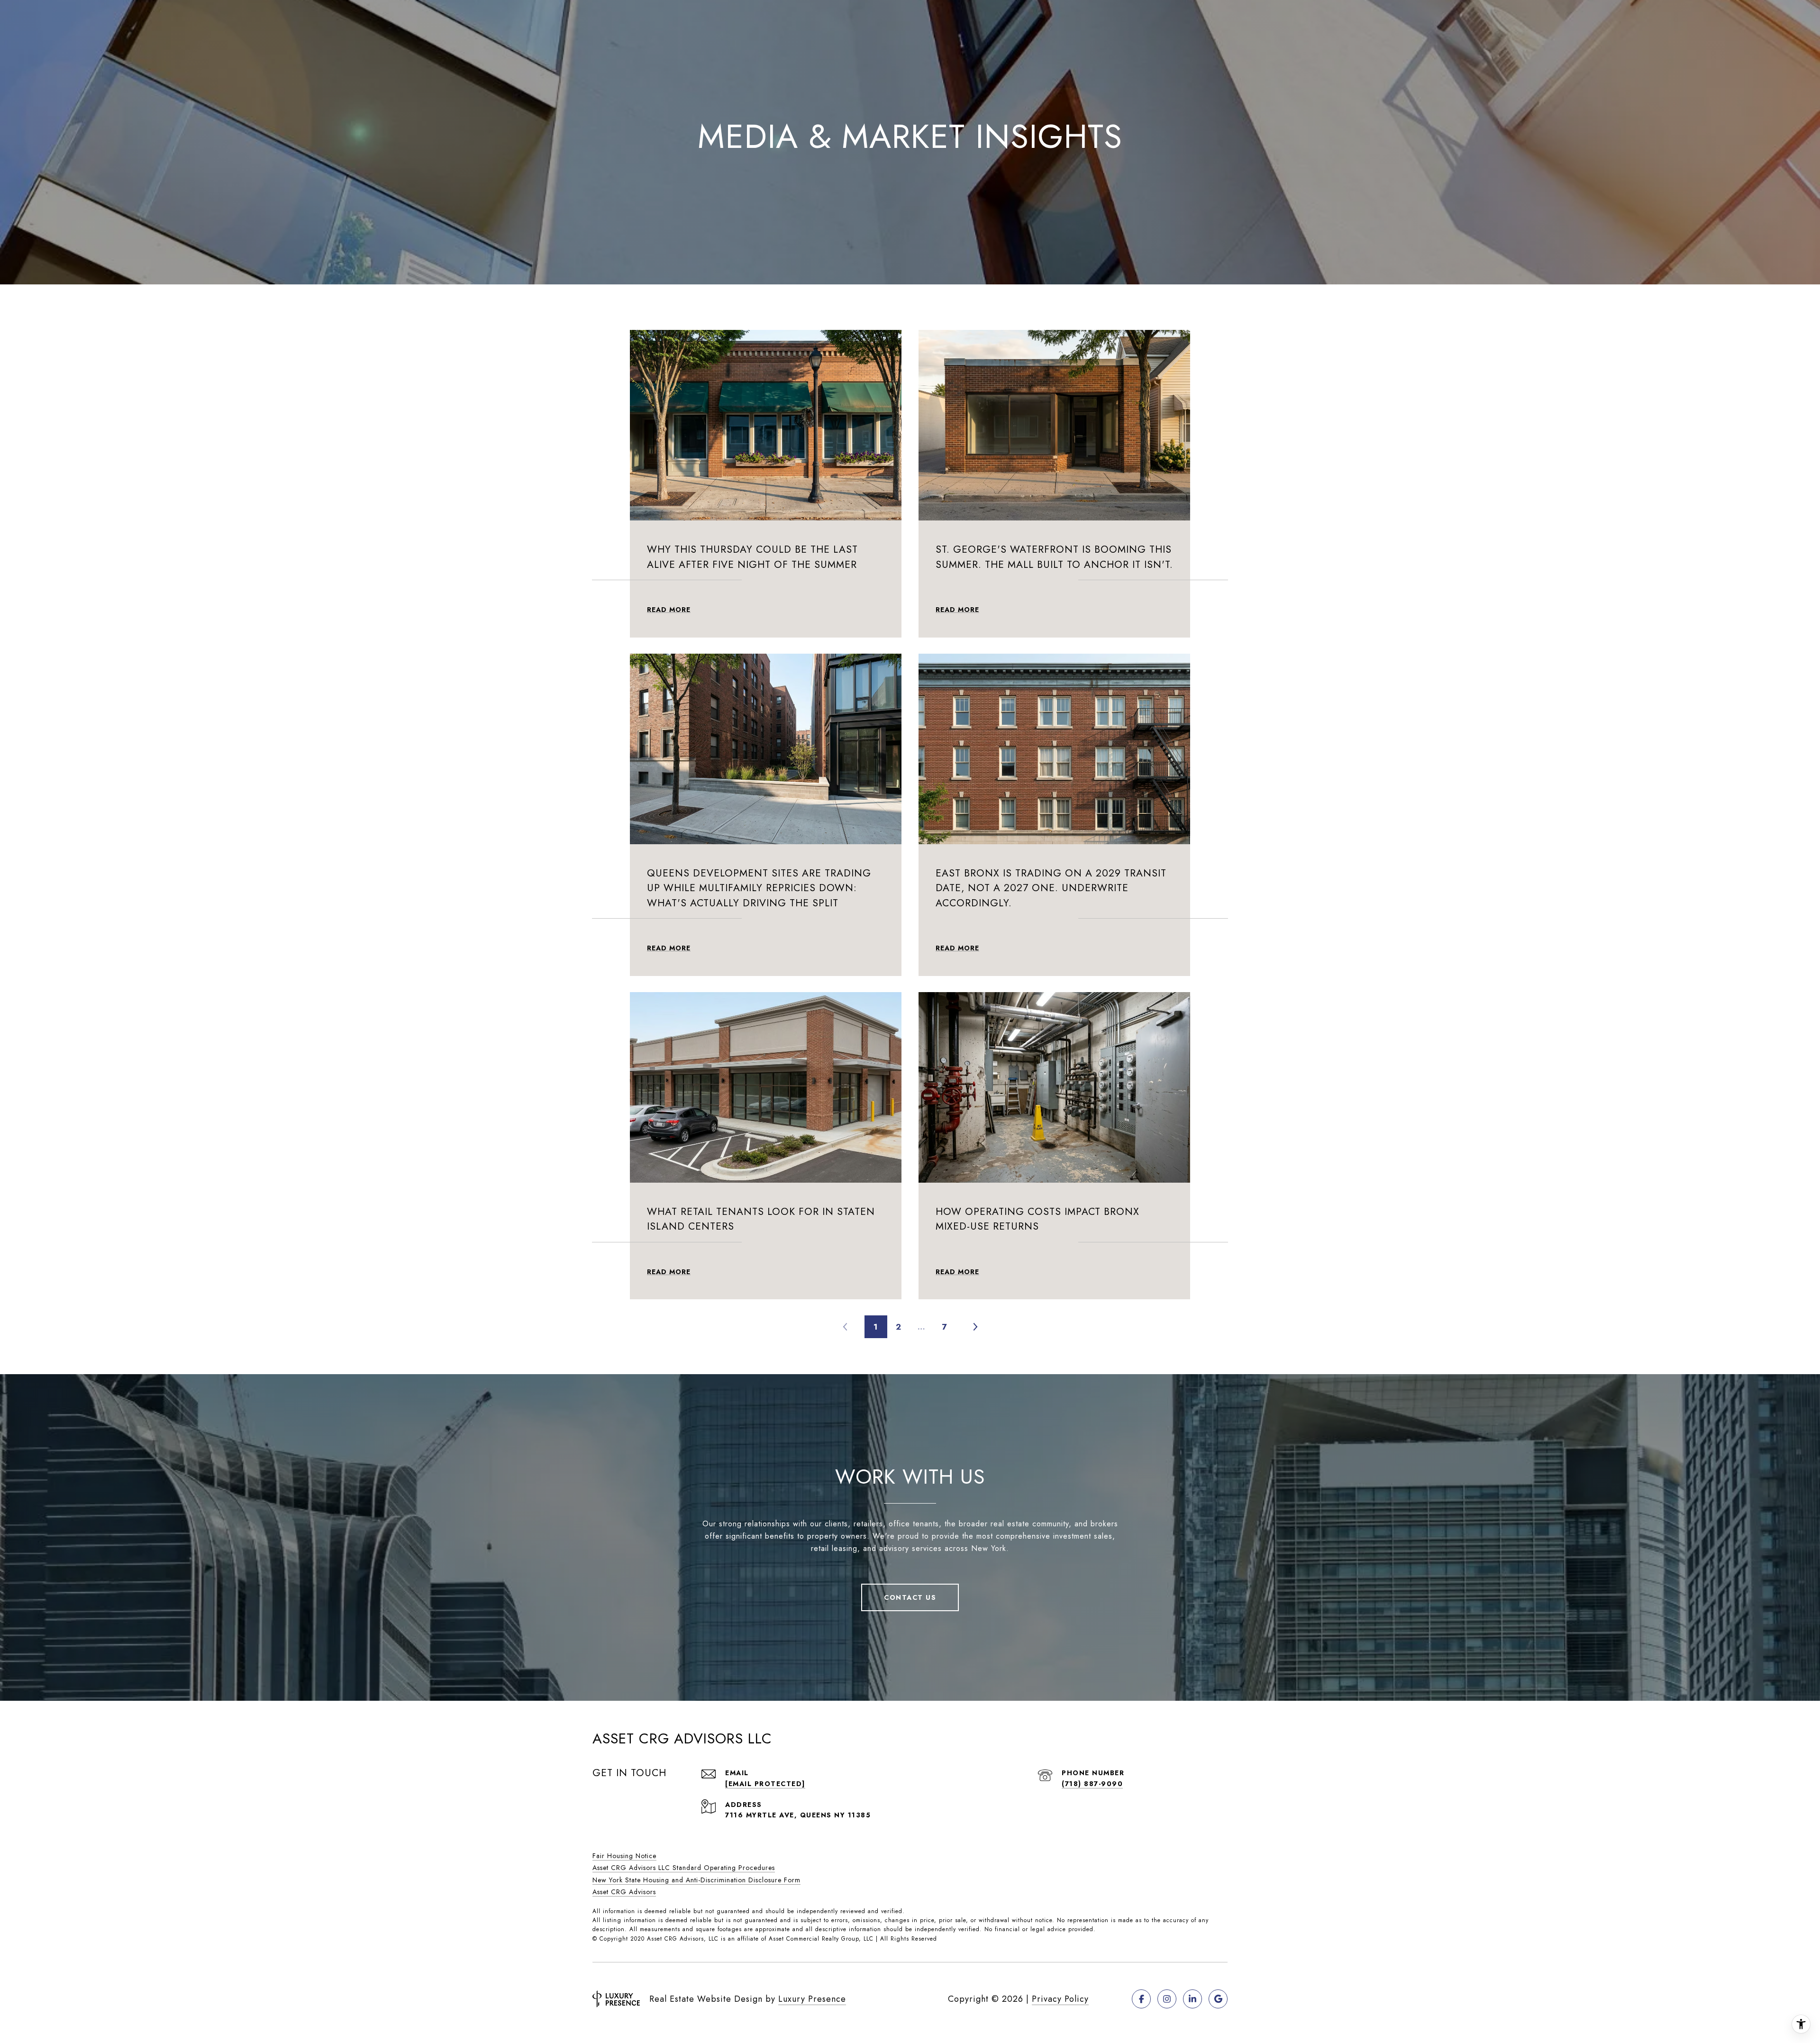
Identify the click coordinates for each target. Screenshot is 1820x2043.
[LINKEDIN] (1192, 1999)
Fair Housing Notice (624, 1856)
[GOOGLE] (1218, 1999)
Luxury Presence (812, 1999)
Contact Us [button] (910, 1597)
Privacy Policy (1060, 1999)
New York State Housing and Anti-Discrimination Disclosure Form (696, 1880)
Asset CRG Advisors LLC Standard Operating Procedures (684, 1868)
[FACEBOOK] (1141, 1999)
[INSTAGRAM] (1167, 1999)
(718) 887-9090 (1092, 1784)
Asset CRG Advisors (624, 1892)
